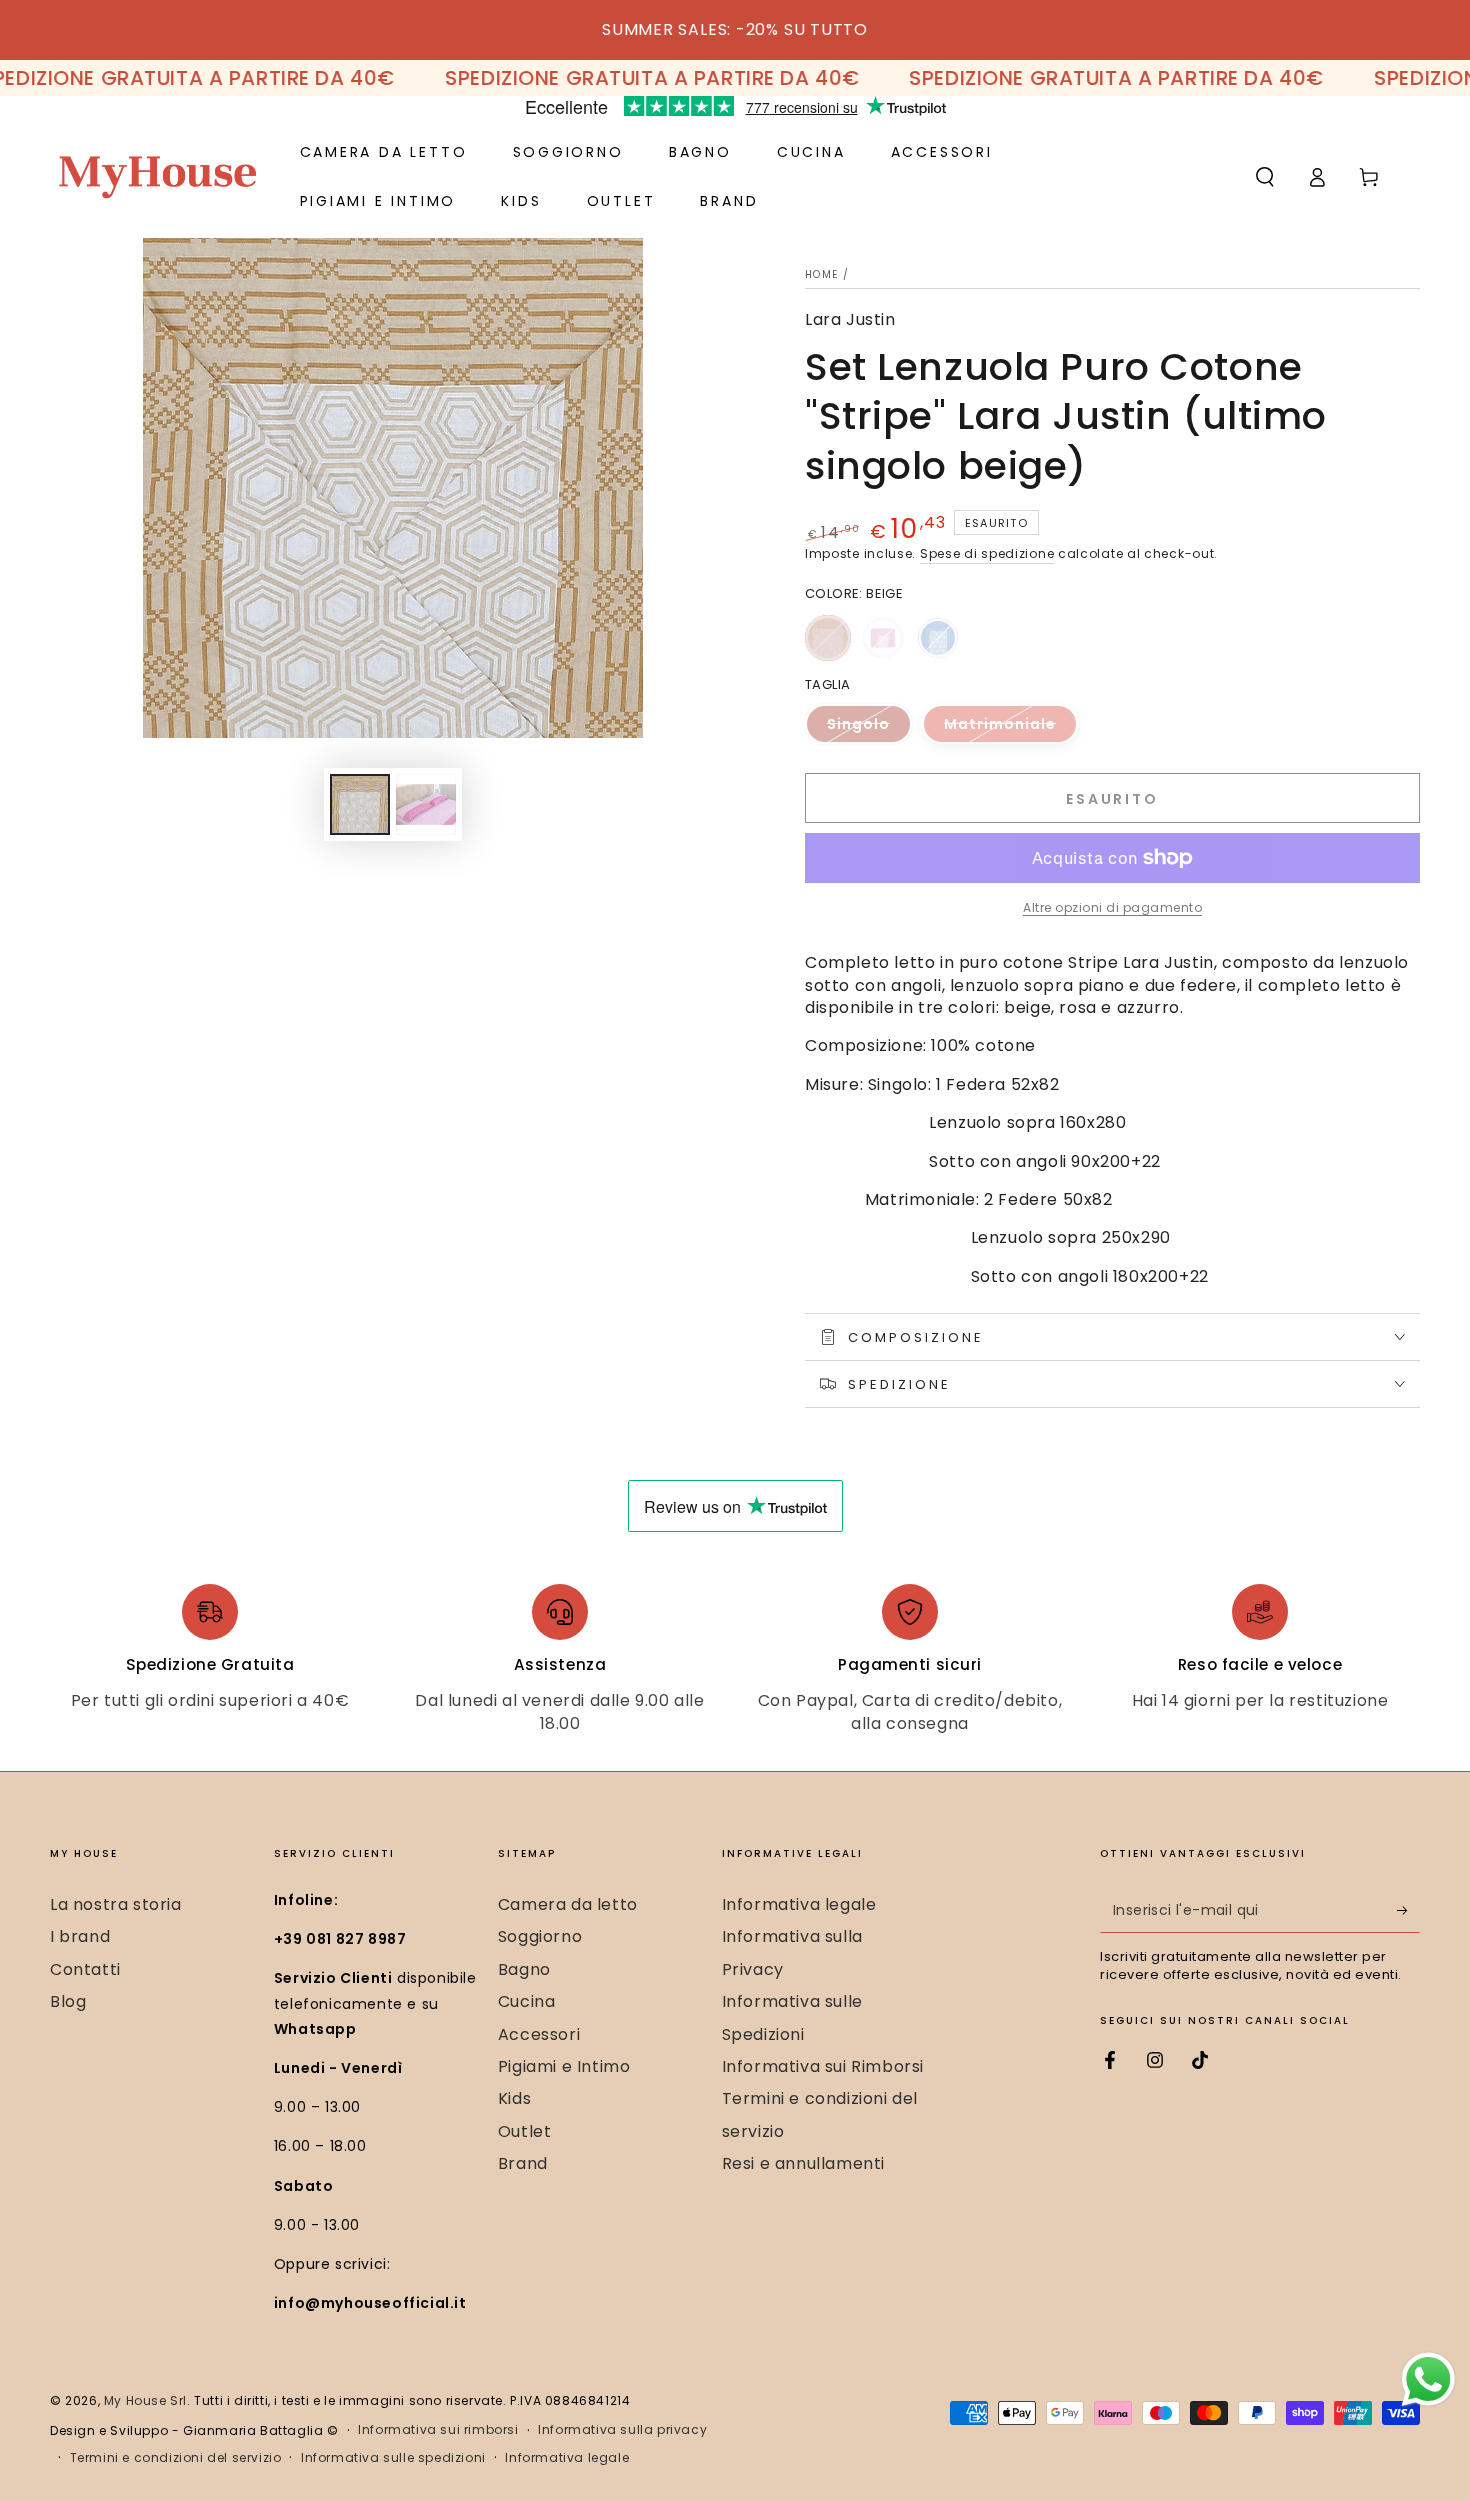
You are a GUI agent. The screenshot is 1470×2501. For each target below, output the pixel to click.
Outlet (525, 2131)
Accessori (539, 2034)
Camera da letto (568, 1904)
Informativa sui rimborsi (438, 2430)
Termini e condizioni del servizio (176, 2458)
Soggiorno (540, 1936)
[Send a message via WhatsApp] (1428, 2379)
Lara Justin (850, 320)
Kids (514, 2098)
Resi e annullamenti (803, 2163)
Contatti (85, 1969)
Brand (523, 2163)
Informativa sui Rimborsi (823, 2066)
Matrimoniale (1011, 729)
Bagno (524, 1969)
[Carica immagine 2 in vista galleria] (426, 804)
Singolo (869, 729)
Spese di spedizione (987, 553)
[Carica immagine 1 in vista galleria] (360, 804)
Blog (68, 2001)
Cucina (527, 2001)
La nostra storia (116, 1904)
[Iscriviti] (1408, 1910)
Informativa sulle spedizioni (393, 2458)
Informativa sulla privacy (622, 2430)
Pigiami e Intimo (564, 2066)
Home (821, 274)
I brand (80, 1936)
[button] (1265, 177)
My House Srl (145, 2400)
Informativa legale (799, 1904)
